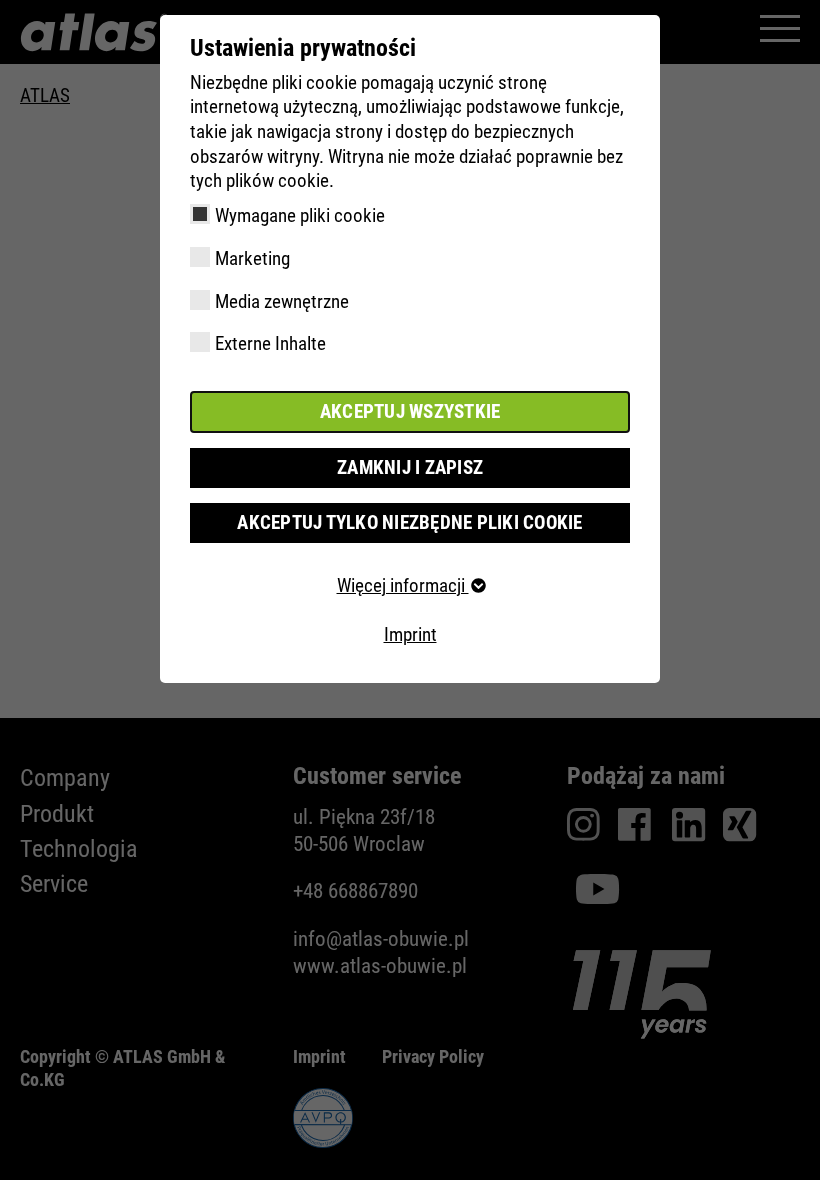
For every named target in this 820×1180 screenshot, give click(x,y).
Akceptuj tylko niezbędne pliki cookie (409, 522)
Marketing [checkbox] (252, 258)
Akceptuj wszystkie (410, 411)
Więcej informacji (403, 585)
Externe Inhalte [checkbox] (270, 343)
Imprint (410, 634)
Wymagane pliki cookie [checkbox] (300, 215)
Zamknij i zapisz (410, 467)
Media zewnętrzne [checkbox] (282, 301)
